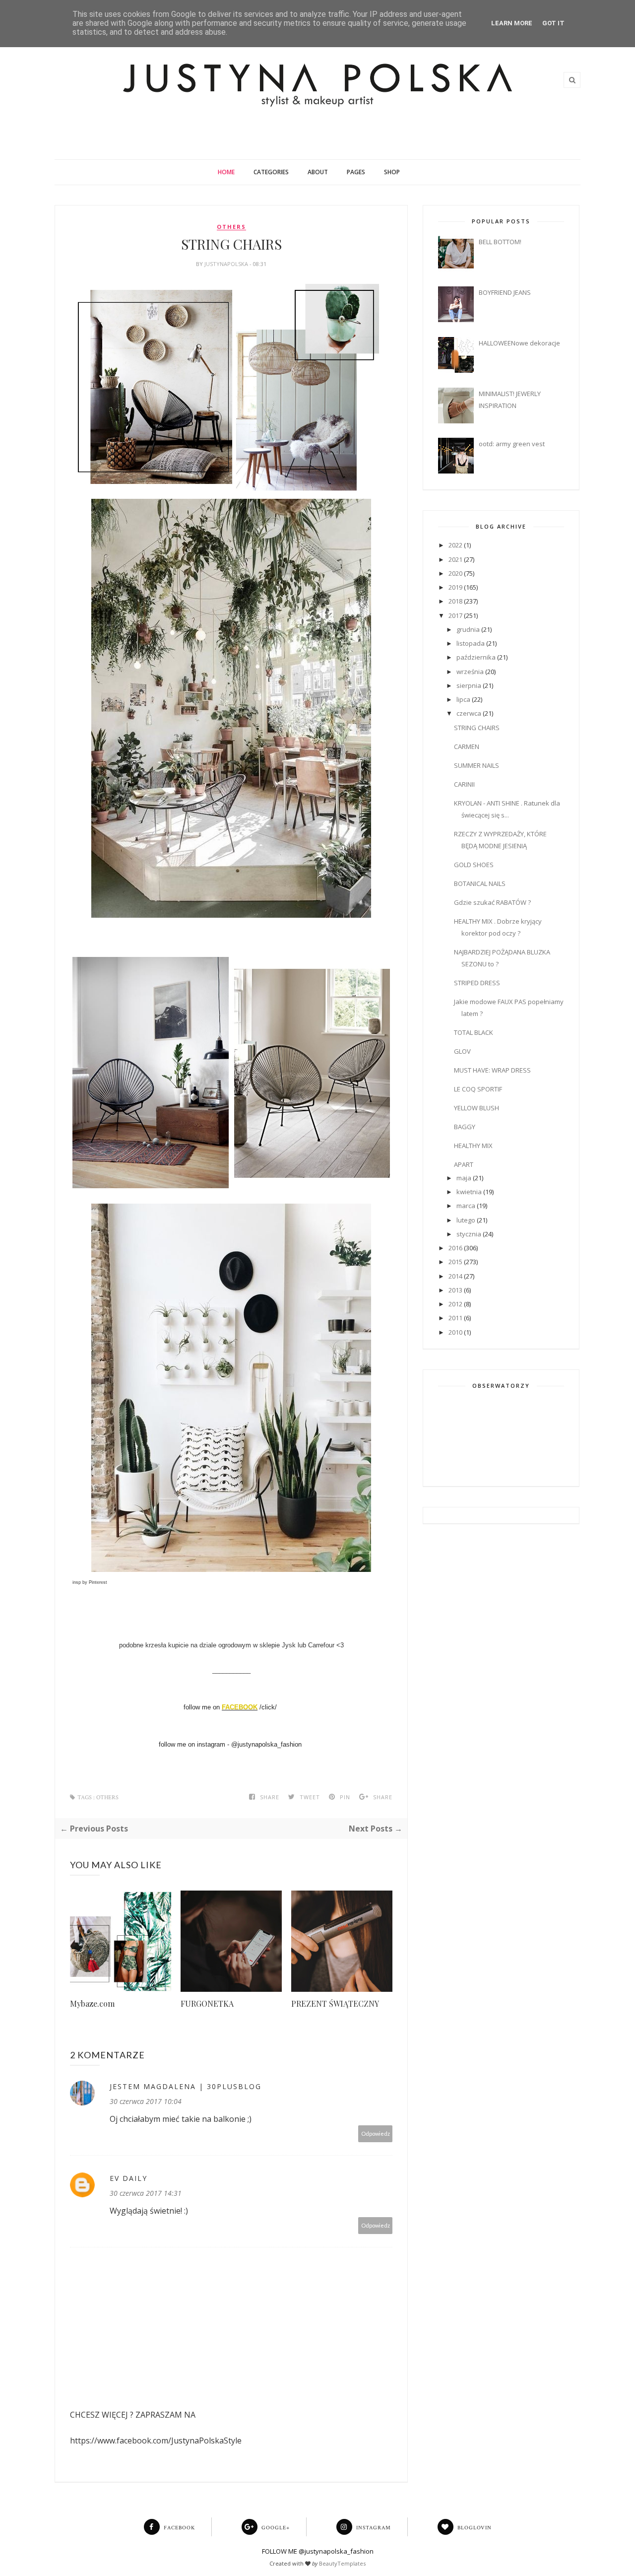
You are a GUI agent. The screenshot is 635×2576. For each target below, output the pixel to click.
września (470, 672)
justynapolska (227, 264)
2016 (455, 1248)
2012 (455, 1304)
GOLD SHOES (474, 865)
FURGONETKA (207, 2003)
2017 (455, 615)
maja (464, 1178)
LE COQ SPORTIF (478, 1089)
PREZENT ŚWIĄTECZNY (335, 2003)
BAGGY (465, 1127)
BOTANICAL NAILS (480, 883)
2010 (455, 1332)
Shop (392, 172)
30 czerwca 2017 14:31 (146, 2193)
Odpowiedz (376, 2134)
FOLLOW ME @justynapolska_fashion (318, 2551)
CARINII (464, 784)
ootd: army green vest (512, 444)
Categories (271, 172)
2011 (455, 1318)
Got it (553, 23)
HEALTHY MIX (473, 1146)
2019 (455, 587)
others (231, 227)
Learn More (512, 23)
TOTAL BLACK (474, 1032)
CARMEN (467, 746)
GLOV (462, 1051)
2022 (455, 545)
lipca (463, 699)
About (318, 172)
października (476, 657)
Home (226, 172)
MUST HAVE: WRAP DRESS (492, 1070)
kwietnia (469, 1192)
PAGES (356, 172)
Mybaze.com (92, 2003)
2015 (455, 1262)
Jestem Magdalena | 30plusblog (186, 2086)
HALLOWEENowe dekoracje (519, 343)
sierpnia (469, 685)
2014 (455, 1276)
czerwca (469, 713)
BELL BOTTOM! (500, 242)
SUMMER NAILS (476, 765)
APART (464, 1164)
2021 (455, 559)
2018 (455, 601)
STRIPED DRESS (477, 983)
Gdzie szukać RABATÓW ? (492, 902)
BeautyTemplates (342, 2563)
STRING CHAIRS (477, 728)
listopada (471, 643)
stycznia (469, 1234)
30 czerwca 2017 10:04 (146, 2101)
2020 (455, 573)
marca (466, 1206)
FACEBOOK (240, 1707)
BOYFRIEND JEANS (505, 292)
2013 (455, 1290)
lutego (466, 1220)
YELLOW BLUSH (476, 1108)
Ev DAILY (128, 2178)
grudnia (468, 629)
